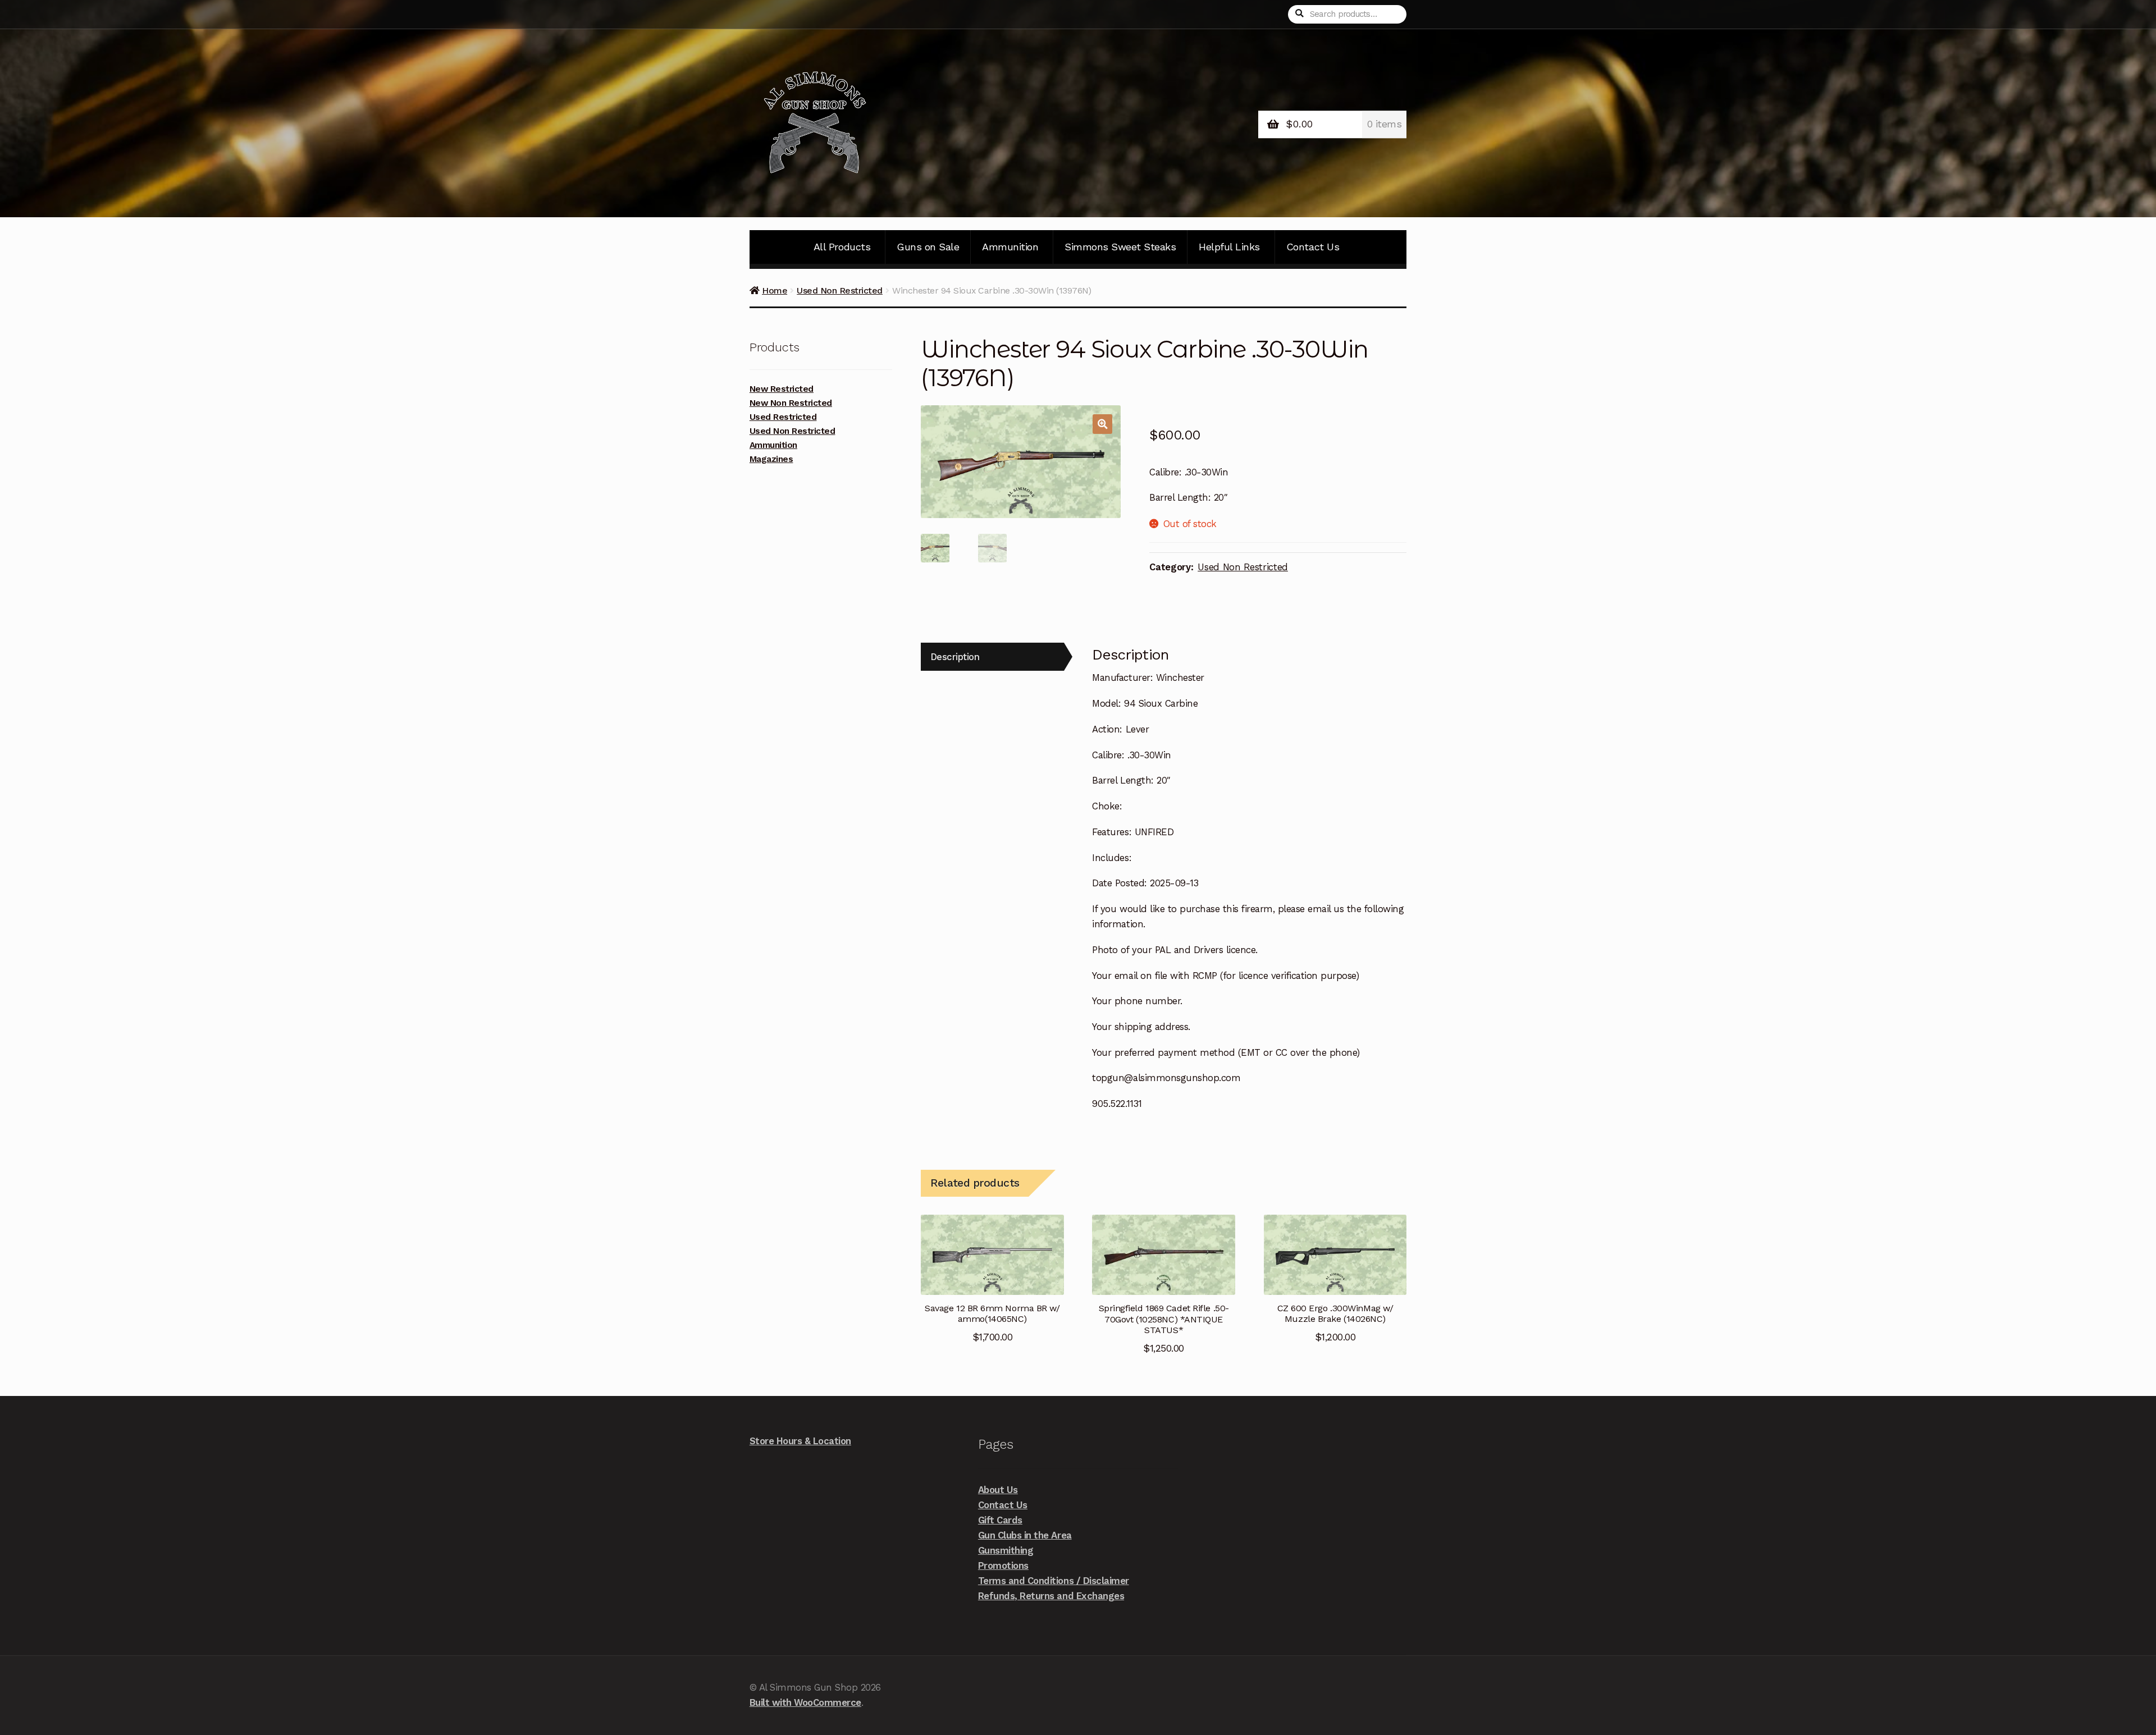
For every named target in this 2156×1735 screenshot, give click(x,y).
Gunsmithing (1006, 1550)
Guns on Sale (928, 247)
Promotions (1003, 1565)
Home (775, 290)
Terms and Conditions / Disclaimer (1054, 1581)
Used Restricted (783, 417)
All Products (842, 247)
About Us (998, 1490)
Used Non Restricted (840, 290)
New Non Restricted (791, 403)
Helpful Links (1229, 247)
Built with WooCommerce (805, 1702)
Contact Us (1313, 247)
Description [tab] (955, 657)
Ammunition (1010, 247)
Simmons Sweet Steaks (1120, 247)
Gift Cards (1000, 1520)
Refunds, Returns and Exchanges (1051, 1596)
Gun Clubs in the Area (1025, 1535)
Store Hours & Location (800, 1441)
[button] (1102, 424)
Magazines (771, 459)
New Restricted (782, 389)
